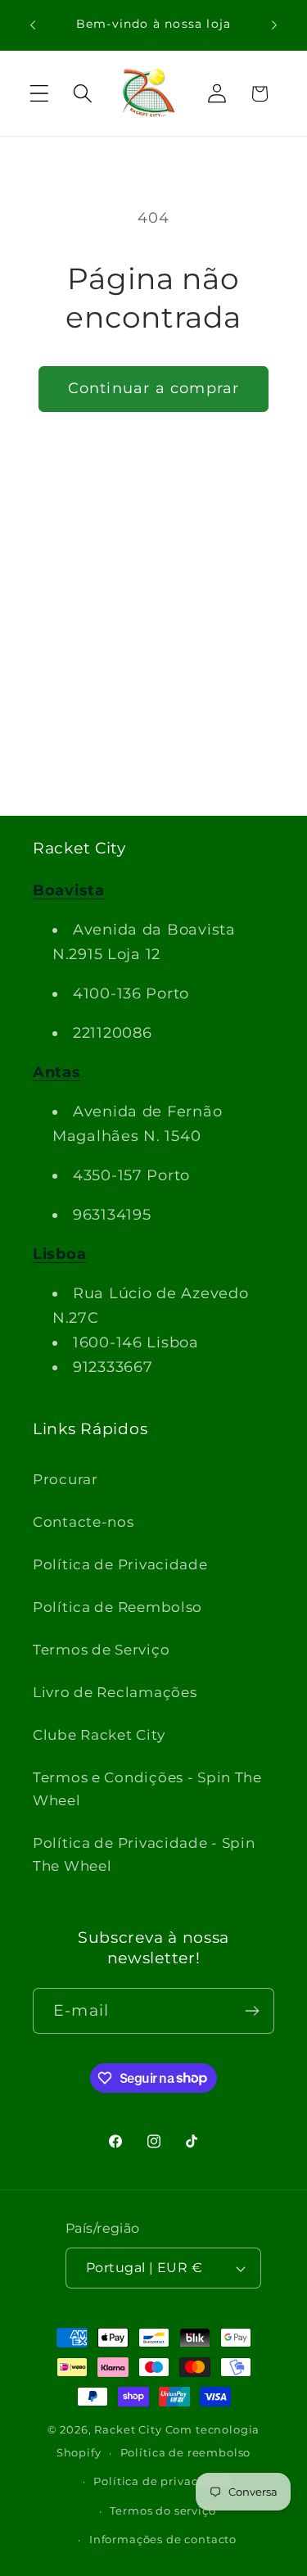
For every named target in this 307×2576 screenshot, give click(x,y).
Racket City (128, 2429)
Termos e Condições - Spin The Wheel (147, 1789)
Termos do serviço (163, 2510)
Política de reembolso (186, 2452)
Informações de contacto (163, 2539)
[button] (40, 94)
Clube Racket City (99, 1735)
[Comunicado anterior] (33, 25)
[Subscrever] (252, 2011)
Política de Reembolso (117, 1607)
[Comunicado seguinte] (274, 25)
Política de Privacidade (120, 1564)
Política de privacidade (163, 2481)
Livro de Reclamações (115, 1692)
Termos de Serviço (101, 1650)
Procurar (65, 1479)
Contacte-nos (84, 1522)
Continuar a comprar (154, 388)
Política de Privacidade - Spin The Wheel (144, 1854)
